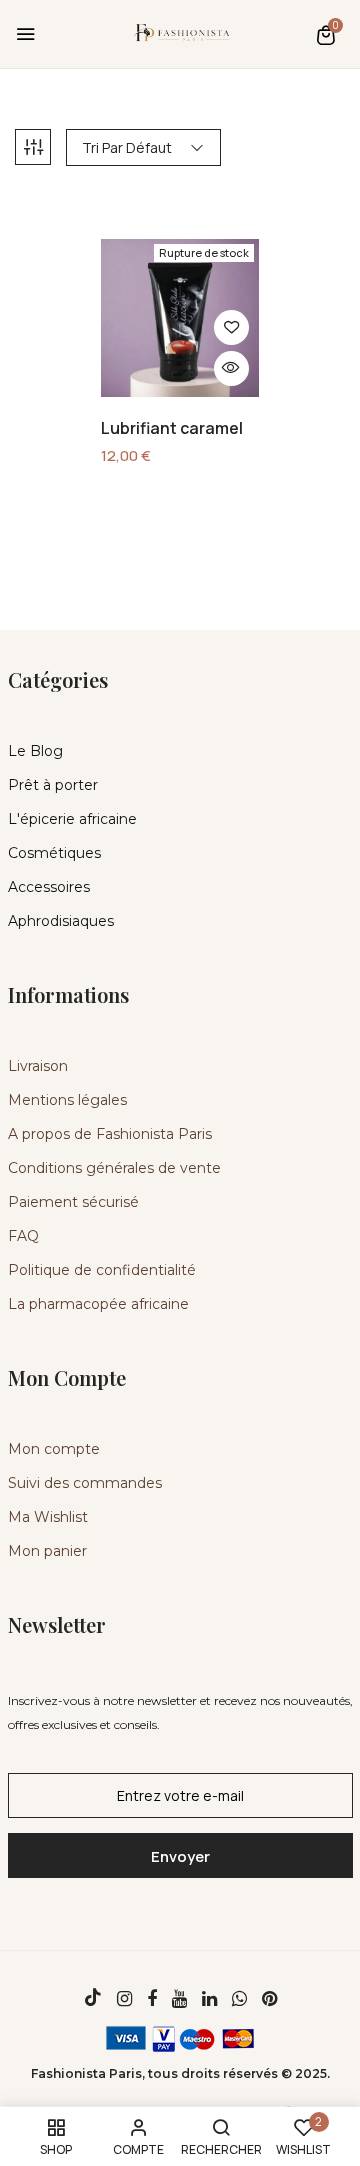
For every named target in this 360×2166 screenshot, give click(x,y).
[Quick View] (231, 368)
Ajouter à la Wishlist (231, 327)
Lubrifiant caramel (172, 428)
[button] (326, 34)
